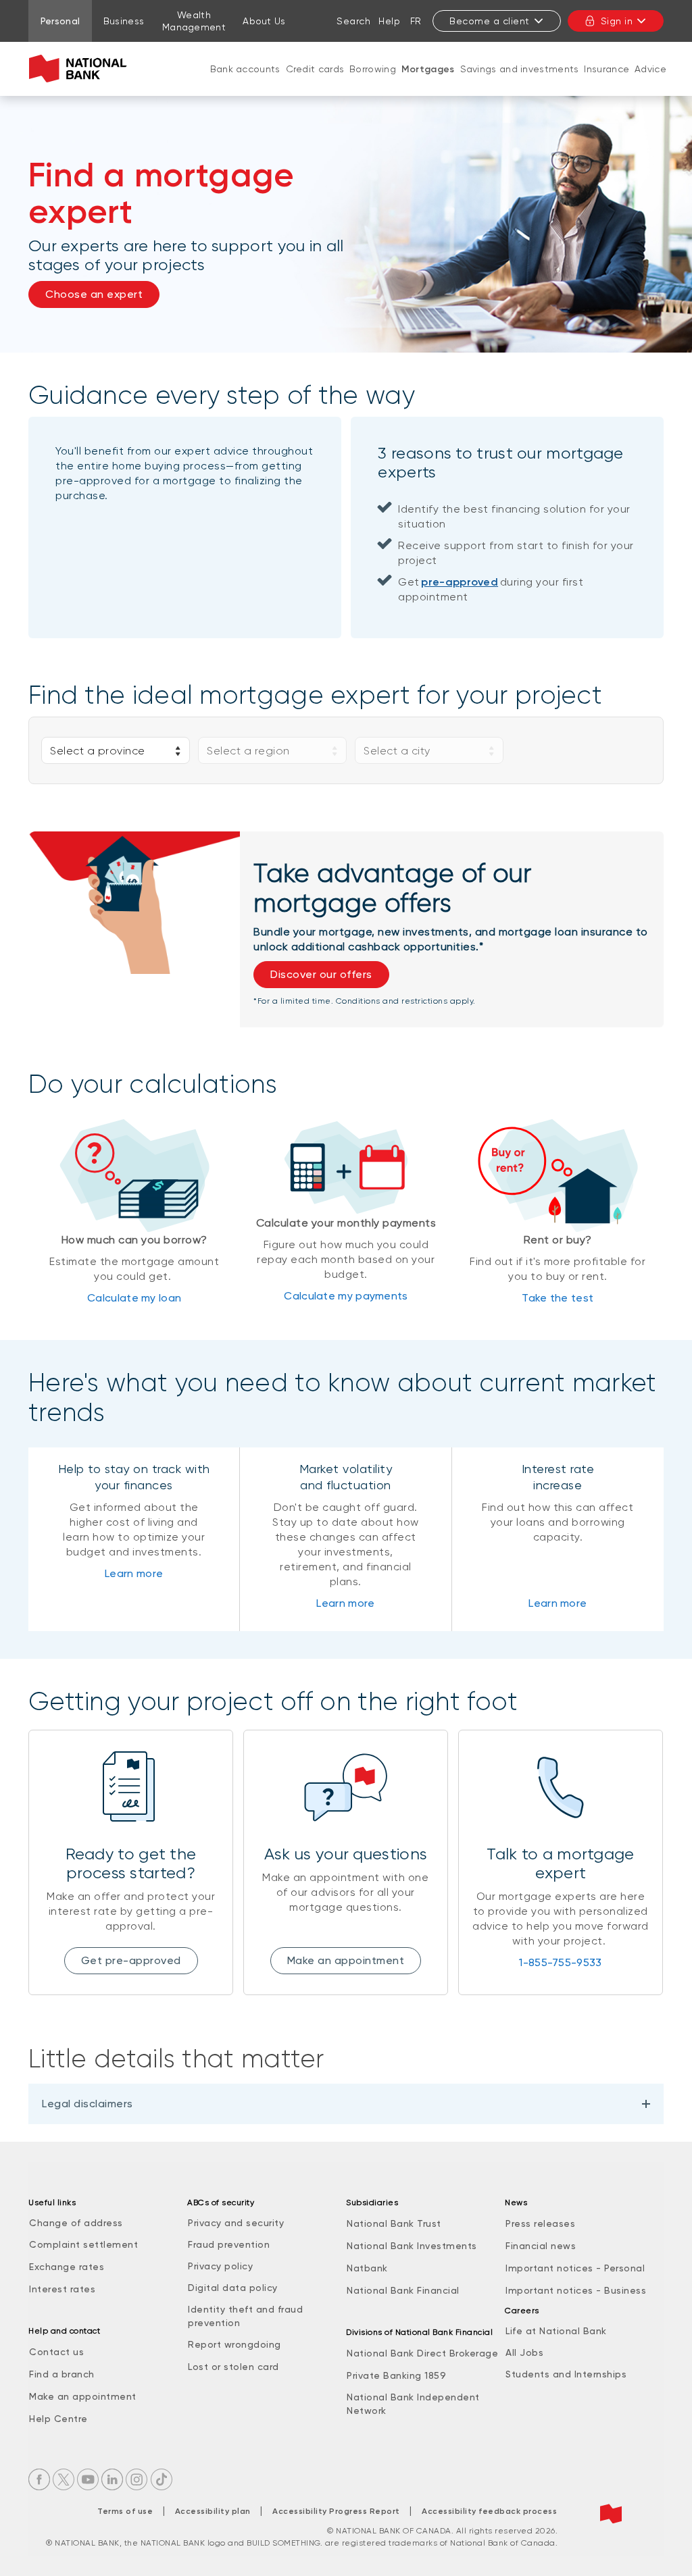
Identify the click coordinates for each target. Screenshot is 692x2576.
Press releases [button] (540, 2223)
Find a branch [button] (62, 2374)
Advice (650, 69)
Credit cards (315, 69)
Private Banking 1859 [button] (396, 2375)
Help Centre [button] (58, 2419)
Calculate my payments (346, 1296)
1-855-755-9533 (560, 1962)
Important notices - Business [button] (576, 2290)
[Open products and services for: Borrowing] (373, 82)
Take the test (558, 1298)
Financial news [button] (541, 2246)
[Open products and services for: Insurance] (607, 82)
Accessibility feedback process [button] (489, 2511)
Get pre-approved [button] (131, 1960)
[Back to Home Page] (81, 69)
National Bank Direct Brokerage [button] (422, 2353)
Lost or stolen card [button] (233, 2367)
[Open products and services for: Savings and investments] (520, 82)
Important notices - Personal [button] (575, 2268)
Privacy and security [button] (236, 2223)
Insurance (607, 69)
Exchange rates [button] (67, 2267)
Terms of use (125, 2511)
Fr (416, 21)
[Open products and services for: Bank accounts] (245, 82)
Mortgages (428, 69)
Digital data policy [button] (233, 2288)
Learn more (134, 1573)
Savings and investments (520, 69)
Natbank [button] (367, 2268)
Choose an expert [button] (94, 294)
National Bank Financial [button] (403, 2290)
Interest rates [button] (62, 2289)
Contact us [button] (56, 2352)
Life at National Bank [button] (556, 2331)
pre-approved (460, 582)
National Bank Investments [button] (412, 2246)
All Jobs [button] (524, 2352)
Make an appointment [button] (346, 1960)
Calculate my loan (134, 1298)
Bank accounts (245, 69)
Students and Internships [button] (566, 2374)
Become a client (490, 21)
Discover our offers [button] (321, 974)
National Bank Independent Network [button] (413, 2404)
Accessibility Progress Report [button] (336, 2511)
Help (389, 21)
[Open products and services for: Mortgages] (428, 83)
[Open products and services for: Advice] (651, 82)
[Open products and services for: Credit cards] (315, 82)
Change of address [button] (76, 2223)
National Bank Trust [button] (394, 2223)
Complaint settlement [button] (83, 2244)
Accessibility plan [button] (213, 2511)
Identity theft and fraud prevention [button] (245, 2316)
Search (353, 21)
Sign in (617, 21)
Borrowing (373, 69)
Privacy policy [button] (220, 2266)
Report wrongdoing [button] (234, 2344)
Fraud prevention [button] (229, 2244)
